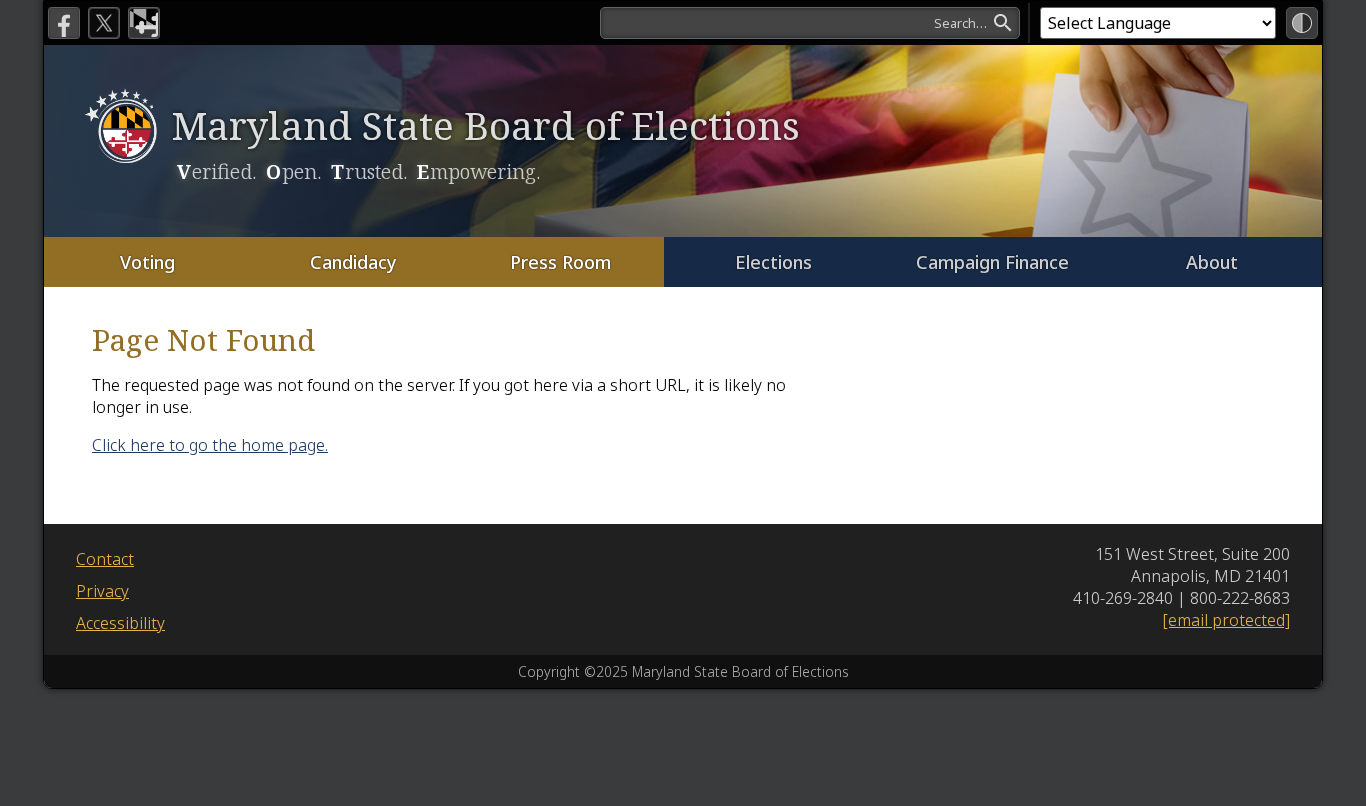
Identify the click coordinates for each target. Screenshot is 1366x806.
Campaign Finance (992, 262)
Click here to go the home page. (210, 445)
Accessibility (120, 623)
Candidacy (353, 262)
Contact (105, 559)
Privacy (102, 591)
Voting (147, 262)
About (1212, 262)
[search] (810, 23)
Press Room (560, 262)
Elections (773, 262)
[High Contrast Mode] (1302, 23)
